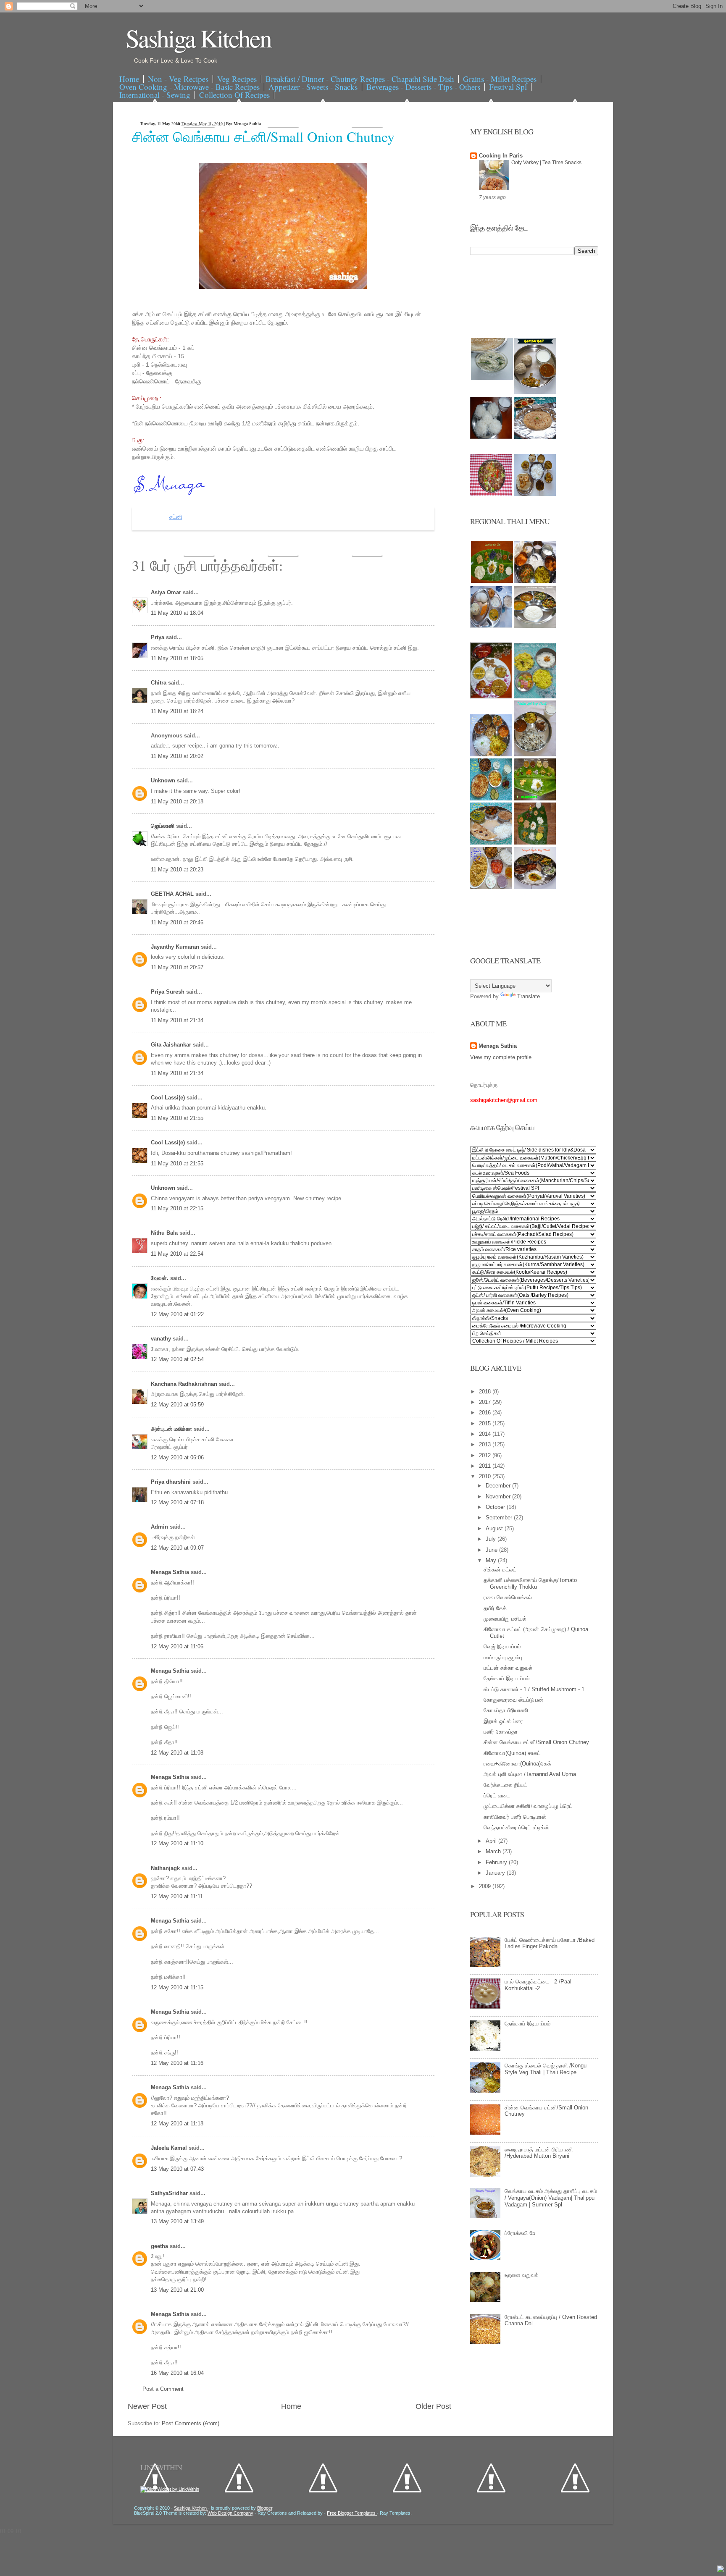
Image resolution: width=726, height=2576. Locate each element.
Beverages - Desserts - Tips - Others (423, 87)
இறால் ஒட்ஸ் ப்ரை (503, 1721)
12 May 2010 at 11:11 (177, 1896)
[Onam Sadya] (535, 799)
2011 (486, 1466)
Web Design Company (230, 2513)
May (492, 1560)
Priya (158, 637)
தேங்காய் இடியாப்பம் (506, 1678)
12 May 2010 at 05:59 (177, 1405)
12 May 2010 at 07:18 (177, 1502)
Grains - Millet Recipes (500, 79)
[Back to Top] (721, 2570)
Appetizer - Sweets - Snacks (313, 87)
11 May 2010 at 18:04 (177, 613)
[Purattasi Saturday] (535, 843)
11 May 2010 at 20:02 (177, 756)
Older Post (433, 2406)
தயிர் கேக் (495, 1608)
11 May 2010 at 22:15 (177, 1208)
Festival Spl (508, 87)
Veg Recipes (237, 79)
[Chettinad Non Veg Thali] (491, 887)
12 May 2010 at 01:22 (177, 1314)
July (492, 1539)
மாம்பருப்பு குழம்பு (503, 1657)
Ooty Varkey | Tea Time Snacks (546, 163)
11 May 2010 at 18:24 (177, 711)
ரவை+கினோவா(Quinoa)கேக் (517, 1764)
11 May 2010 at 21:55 (177, 1118)
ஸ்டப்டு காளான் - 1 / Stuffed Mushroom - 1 (534, 1689)
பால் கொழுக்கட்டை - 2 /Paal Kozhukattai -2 (538, 1985)
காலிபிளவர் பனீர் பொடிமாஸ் (515, 1817)
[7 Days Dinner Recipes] (535, 437)
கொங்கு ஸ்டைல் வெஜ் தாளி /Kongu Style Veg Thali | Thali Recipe (546, 2069)
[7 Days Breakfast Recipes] (491, 437)
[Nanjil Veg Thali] (535, 887)
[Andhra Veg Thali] (535, 626)
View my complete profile (501, 1057)
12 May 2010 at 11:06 (177, 1646)
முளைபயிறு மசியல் (505, 1619)
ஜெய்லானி (163, 826)
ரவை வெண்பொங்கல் (508, 1597)
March (494, 1851)
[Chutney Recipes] (492, 378)
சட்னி (176, 517)
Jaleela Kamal (170, 2148)
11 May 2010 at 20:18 (177, 801)
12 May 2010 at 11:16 (177, 2063)
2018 (486, 1392)
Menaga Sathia (171, 1572)
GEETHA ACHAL (173, 894)
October (496, 1507)
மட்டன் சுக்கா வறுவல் (508, 1668)
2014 (486, 1434)
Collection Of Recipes (234, 95)
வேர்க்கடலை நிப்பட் (505, 1785)
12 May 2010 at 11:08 (177, 1753)
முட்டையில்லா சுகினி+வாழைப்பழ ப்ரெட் (528, 1806)
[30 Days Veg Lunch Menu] (535, 494)
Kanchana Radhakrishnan (185, 1384)
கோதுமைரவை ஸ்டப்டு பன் (513, 1700)
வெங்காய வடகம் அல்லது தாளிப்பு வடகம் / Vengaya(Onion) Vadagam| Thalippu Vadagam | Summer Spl (551, 2198)
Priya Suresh (168, 992)
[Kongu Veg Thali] (491, 754)
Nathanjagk (166, 1868)
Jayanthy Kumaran (176, 947)
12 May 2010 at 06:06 (177, 1457)
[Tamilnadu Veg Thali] (535, 581)
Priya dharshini (172, 1482)
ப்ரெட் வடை (497, 1796)
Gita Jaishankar (172, 1045)
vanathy (162, 1339)
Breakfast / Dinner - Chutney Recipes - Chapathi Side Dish (360, 79)
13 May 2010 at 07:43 (177, 2169)
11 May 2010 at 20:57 (177, 967)
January (496, 1873)
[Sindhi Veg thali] (491, 843)
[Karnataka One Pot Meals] (535, 696)
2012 (486, 1455)
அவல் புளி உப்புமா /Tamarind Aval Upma (530, 1774)
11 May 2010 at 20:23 (177, 870)
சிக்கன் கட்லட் (500, 1570)
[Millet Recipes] (535, 392)
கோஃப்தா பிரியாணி (506, 1710)
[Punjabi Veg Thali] (491, 799)
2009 (486, 1886)
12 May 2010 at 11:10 (177, 1843)
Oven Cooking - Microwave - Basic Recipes (189, 87)
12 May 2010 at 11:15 (177, 1987)
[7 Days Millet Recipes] (491, 494)
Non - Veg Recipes (178, 79)
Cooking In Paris (501, 156)
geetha (160, 2246)
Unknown (164, 780)
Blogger (265, 2508)
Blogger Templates (352, 2513)
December (499, 1486)
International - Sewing (155, 95)
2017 (486, 1402)
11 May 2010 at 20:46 (177, 922)
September (500, 1518)
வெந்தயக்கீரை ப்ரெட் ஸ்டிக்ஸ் (516, 1827)
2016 (486, 1413)
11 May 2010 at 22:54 (177, 1254)
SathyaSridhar (170, 2193)
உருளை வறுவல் (522, 2275)
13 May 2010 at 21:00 (177, 2290)
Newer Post (147, 2406)
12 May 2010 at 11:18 (177, 2123)
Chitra (159, 683)
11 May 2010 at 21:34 (177, 1020)
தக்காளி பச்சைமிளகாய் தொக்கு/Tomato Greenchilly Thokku (530, 1583)
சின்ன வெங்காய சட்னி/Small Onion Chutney (263, 136)
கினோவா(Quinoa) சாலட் (512, 1753)
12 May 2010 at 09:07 (177, 1548)
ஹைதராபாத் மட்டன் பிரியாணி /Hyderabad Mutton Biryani (539, 2153)
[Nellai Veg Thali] (535, 754)
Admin (160, 1527)
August (495, 1528)
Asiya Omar (167, 592)
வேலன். (160, 1278)
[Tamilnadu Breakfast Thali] (491, 626)
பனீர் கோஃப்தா (501, 1732)
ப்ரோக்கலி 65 (520, 2233)
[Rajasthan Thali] (491, 696)
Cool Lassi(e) (169, 1098)
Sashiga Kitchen (198, 38)
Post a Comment (163, 2389)
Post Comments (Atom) (191, 2423)
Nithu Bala (165, 1233)
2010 (486, 1476)
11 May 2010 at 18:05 (177, 658)
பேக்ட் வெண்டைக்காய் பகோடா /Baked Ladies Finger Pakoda (550, 1943)
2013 (486, 1444)
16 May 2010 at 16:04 (177, 2373)
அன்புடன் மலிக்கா (172, 1429)
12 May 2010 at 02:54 (177, 1359)
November (499, 1497)
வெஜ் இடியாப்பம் (502, 1646)
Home (129, 79)
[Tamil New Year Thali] (492, 581)
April (492, 1841)
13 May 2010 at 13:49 (177, 2221)
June (492, 1550)
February (497, 1862)
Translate (529, 996)
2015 (486, 1423)
